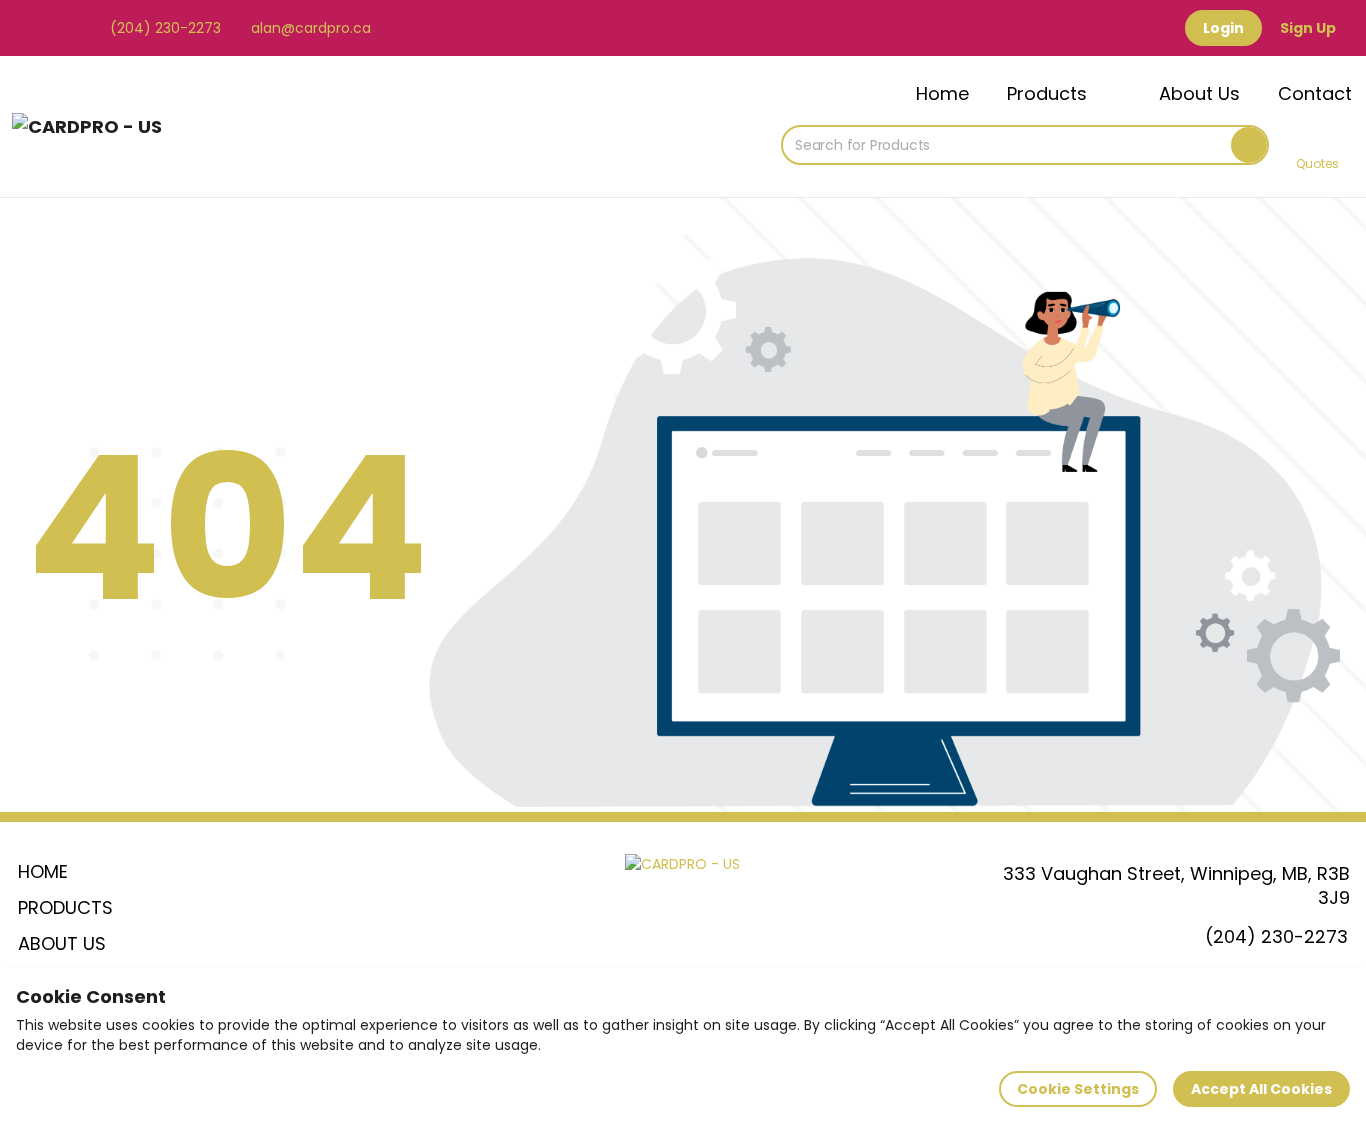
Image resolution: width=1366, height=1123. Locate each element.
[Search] (1249, 145)
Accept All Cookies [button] (1261, 1089)
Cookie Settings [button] (1078, 1089)
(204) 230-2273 (163, 28)
